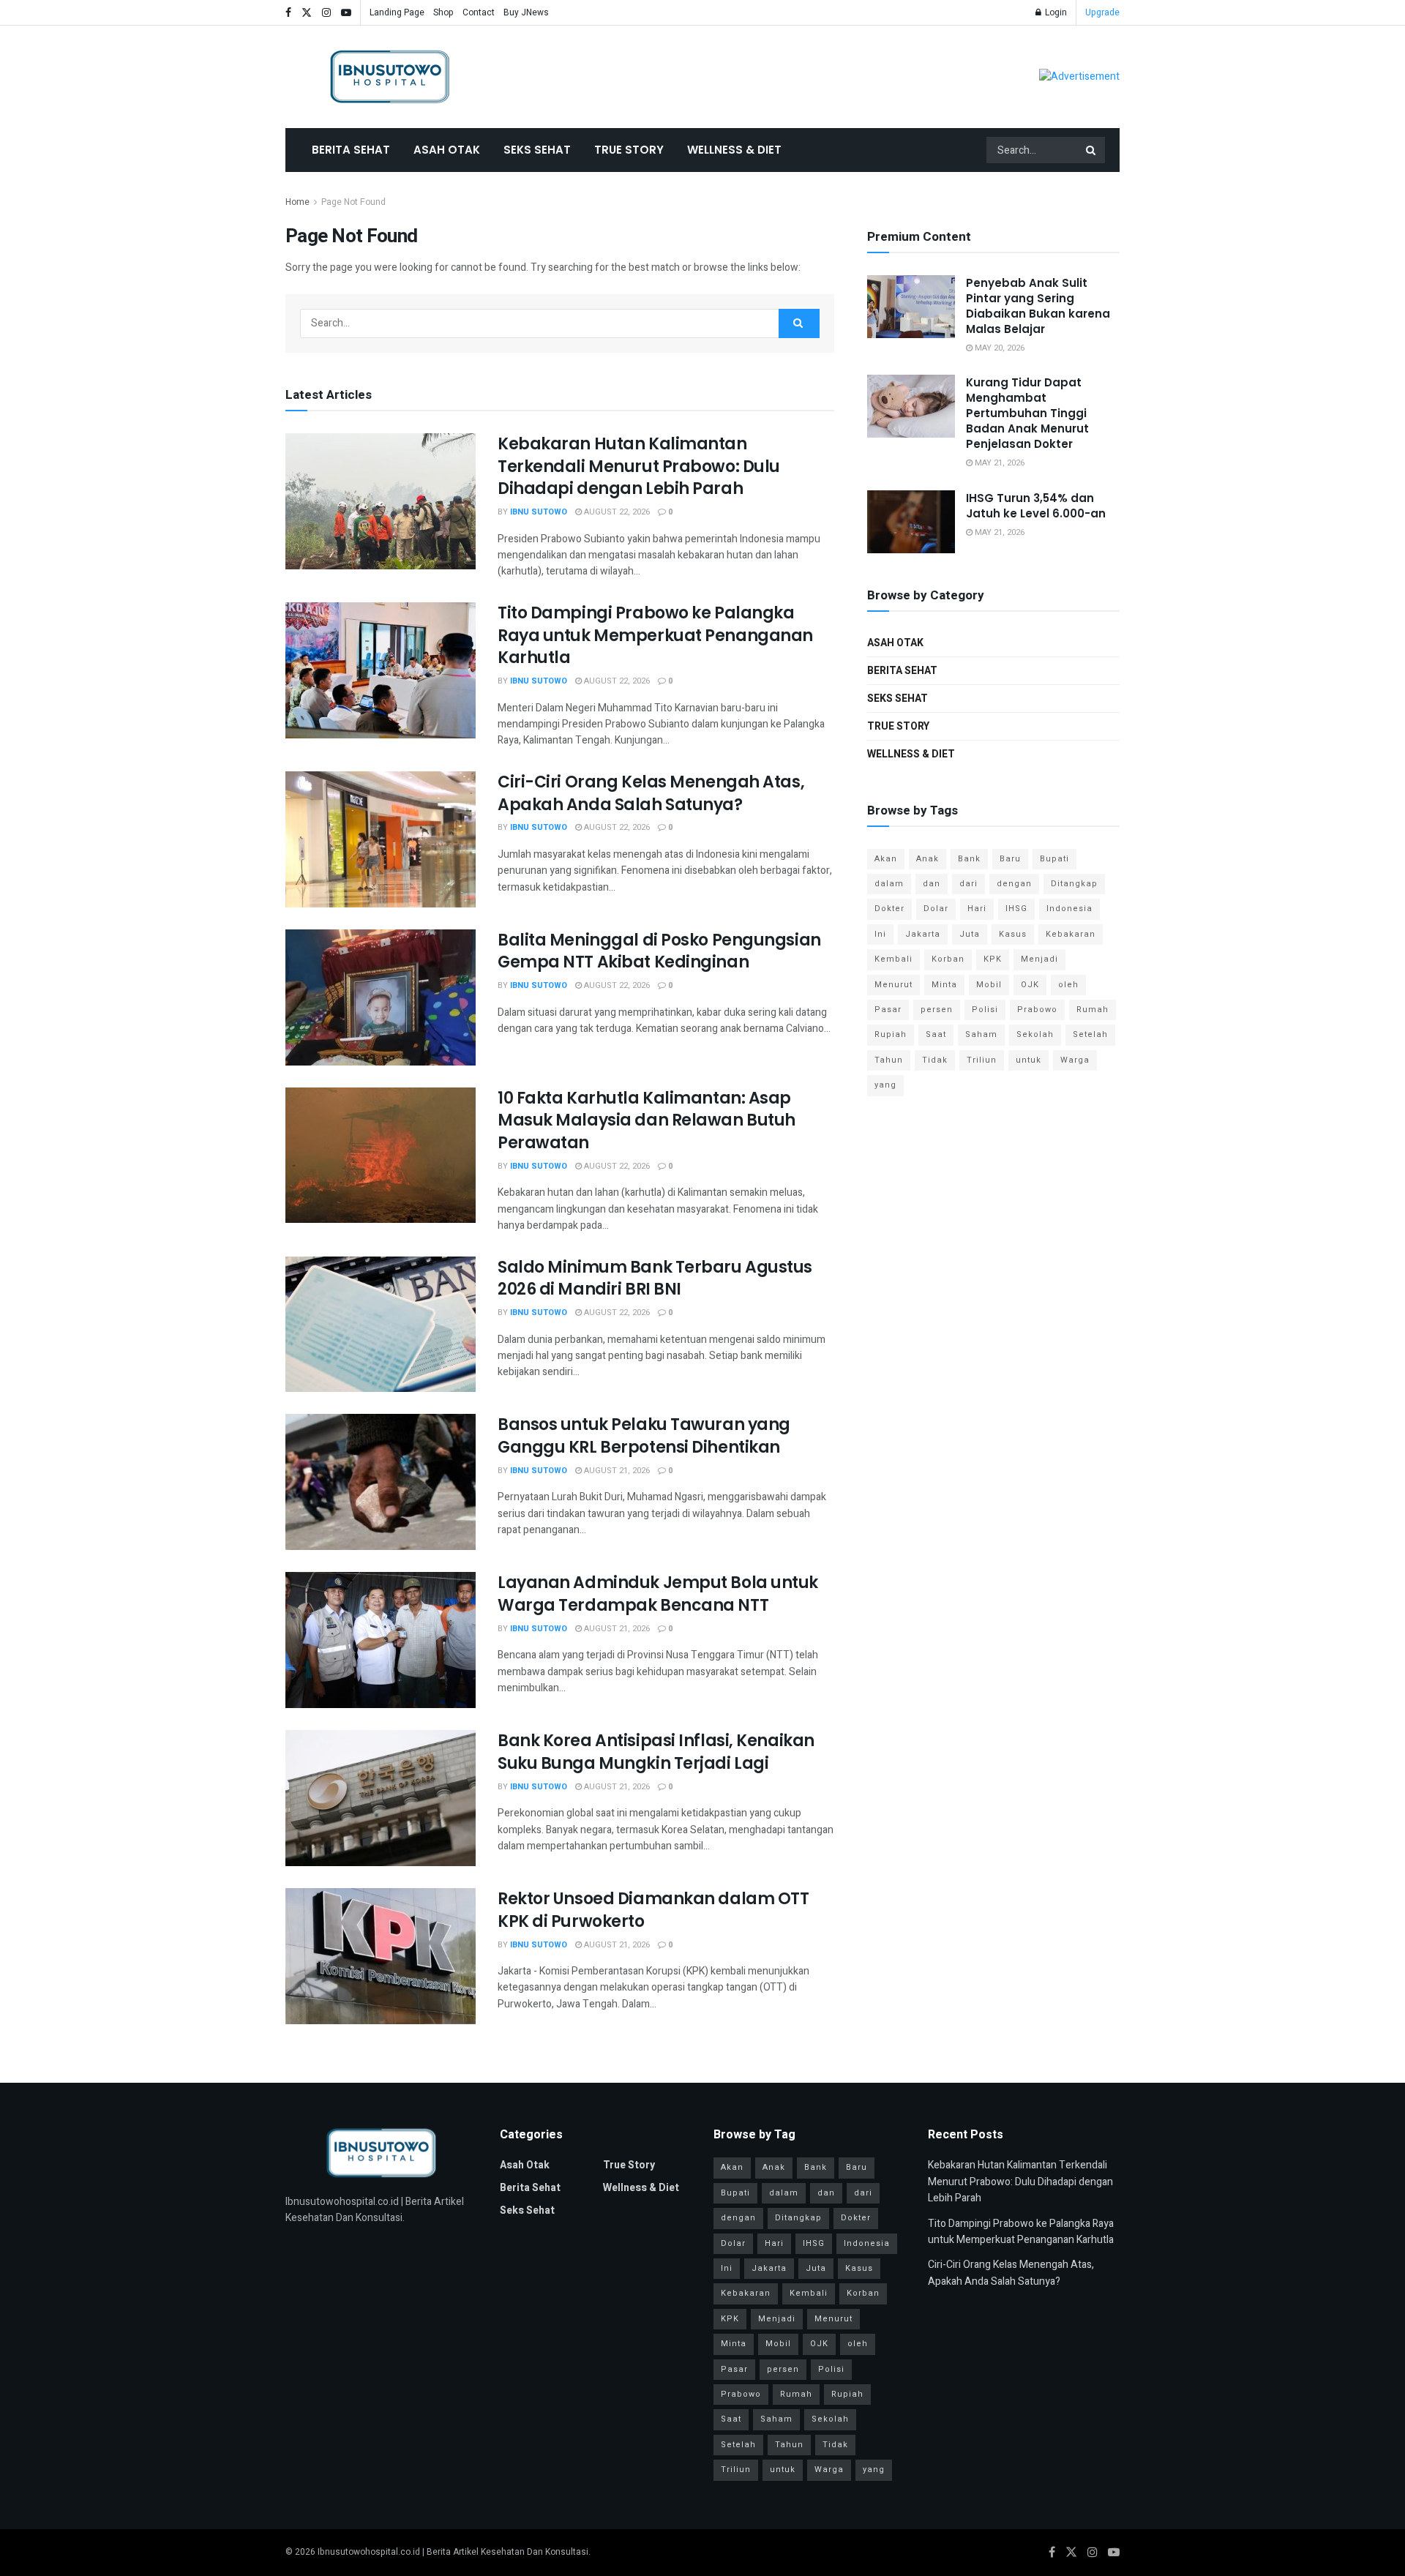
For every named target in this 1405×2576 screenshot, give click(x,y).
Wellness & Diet (734, 150)
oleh (1068, 985)
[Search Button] (1092, 150)
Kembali (893, 959)
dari (968, 884)
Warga (1075, 1060)
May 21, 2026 (999, 463)
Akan (886, 859)
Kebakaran (1071, 934)
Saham (981, 1034)
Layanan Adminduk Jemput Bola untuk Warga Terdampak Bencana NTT (658, 1594)
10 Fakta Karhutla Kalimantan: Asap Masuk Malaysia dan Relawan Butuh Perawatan (647, 1121)
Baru (1010, 859)
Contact (479, 12)
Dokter (889, 909)
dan (932, 884)
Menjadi (1039, 959)
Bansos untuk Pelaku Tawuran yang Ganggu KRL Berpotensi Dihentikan (644, 1436)
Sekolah (1035, 1034)
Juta (970, 934)
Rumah (1093, 1010)
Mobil (989, 985)
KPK (993, 959)
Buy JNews (526, 12)
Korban (948, 959)
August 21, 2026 (616, 1471)
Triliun (982, 1060)
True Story (629, 150)
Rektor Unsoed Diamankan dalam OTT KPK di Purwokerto (653, 1910)
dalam (889, 884)
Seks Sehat (537, 150)
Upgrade (1102, 12)
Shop (443, 12)
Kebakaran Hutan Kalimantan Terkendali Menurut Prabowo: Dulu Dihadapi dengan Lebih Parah (639, 467)
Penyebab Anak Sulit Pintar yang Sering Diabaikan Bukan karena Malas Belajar (1038, 306)
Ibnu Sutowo (539, 512)
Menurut (893, 985)
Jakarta (923, 934)
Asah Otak (447, 150)
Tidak (935, 1060)
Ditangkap (1074, 884)
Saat (936, 1034)
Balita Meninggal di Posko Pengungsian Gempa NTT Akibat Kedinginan (659, 951)
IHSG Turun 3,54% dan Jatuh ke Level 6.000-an (1036, 506)
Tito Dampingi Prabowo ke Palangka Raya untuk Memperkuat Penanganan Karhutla (655, 636)
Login (1055, 12)
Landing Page (397, 12)
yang (885, 1085)
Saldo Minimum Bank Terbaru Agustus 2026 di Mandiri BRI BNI (655, 1278)
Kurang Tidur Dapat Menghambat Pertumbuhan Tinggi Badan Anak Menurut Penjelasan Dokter (1027, 413)
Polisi (985, 1010)
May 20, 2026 (999, 348)
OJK (1030, 985)
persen (937, 1010)
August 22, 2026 (616, 512)
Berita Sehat (351, 150)
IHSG (1016, 909)
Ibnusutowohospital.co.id (369, 2552)
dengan (1014, 884)
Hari (977, 909)
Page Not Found (353, 202)
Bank (969, 859)
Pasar (888, 1010)
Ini (880, 934)
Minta (944, 985)
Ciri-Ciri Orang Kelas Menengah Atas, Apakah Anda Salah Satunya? (651, 793)
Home (297, 202)
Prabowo (1037, 1010)
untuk (1029, 1060)
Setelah (1090, 1034)
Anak (928, 859)
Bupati (1054, 859)
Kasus (1013, 934)
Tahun (889, 1060)
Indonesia (1069, 909)
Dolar (936, 909)
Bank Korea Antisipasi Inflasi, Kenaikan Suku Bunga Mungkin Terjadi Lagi (656, 1752)
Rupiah (891, 1034)
